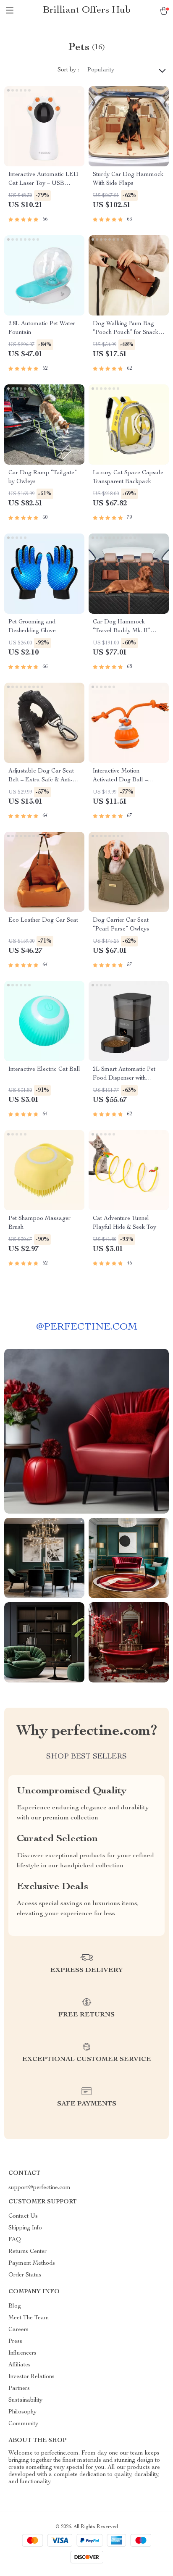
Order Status (25, 2275)
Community (23, 2424)
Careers (18, 2330)
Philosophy (22, 2412)
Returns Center (28, 2252)
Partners (19, 2389)
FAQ (15, 2240)
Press (15, 2342)
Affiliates (20, 2365)
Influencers (22, 2353)
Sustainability (25, 2400)
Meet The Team (29, 2318)
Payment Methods (32, 2263)
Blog (15, 2306)
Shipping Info (25, 2228)
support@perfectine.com (39, 2188)
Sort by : (68, 70)
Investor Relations (31, 2377)
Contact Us (23, 2216)
